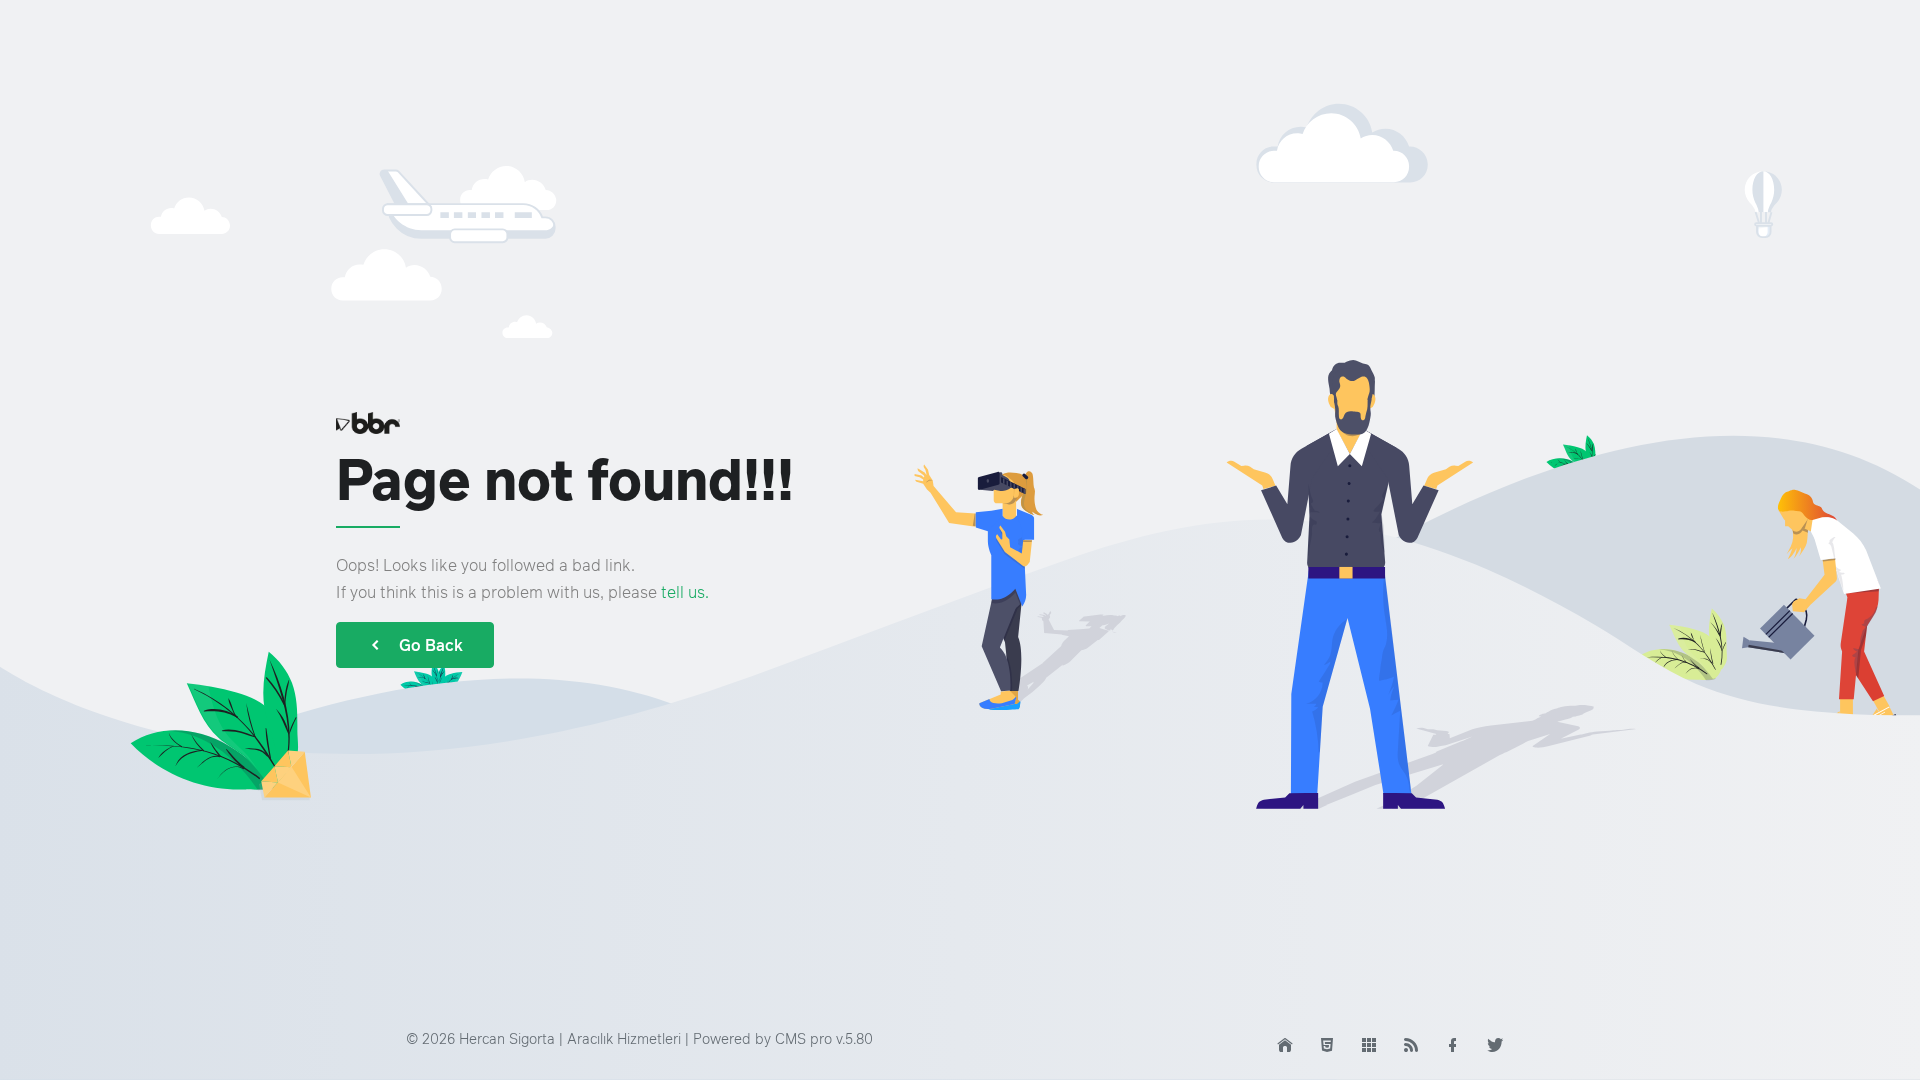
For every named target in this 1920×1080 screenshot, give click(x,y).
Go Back (431, 645)
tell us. (685, 592)
